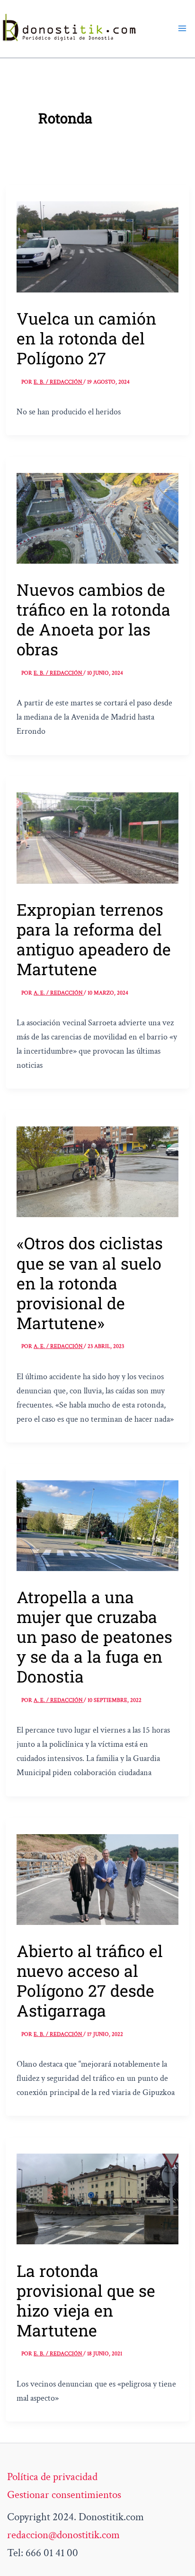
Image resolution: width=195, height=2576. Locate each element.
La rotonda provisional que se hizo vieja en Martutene (86, 2300)
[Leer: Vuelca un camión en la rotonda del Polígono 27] (97, 246)
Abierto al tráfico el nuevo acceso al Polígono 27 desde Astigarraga (90, 1980)
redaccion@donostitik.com (63, 2535)
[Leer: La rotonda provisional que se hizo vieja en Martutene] (97, 2198)
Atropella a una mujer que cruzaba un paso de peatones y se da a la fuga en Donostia (94, 1636)
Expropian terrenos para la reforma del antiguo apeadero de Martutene (94, 939)
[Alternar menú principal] (182, 28)
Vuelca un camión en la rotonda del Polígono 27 (86, 338)
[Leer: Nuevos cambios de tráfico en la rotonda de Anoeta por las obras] (97, 517)
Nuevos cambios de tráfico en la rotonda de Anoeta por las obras (93, 619)
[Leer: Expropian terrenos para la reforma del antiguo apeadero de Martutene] (97, 837)
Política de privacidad (52, 2477)
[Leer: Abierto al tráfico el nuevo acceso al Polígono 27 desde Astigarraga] (97, 1878)
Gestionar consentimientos (64, 2495)
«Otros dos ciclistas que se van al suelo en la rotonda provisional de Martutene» (90, 1283)
